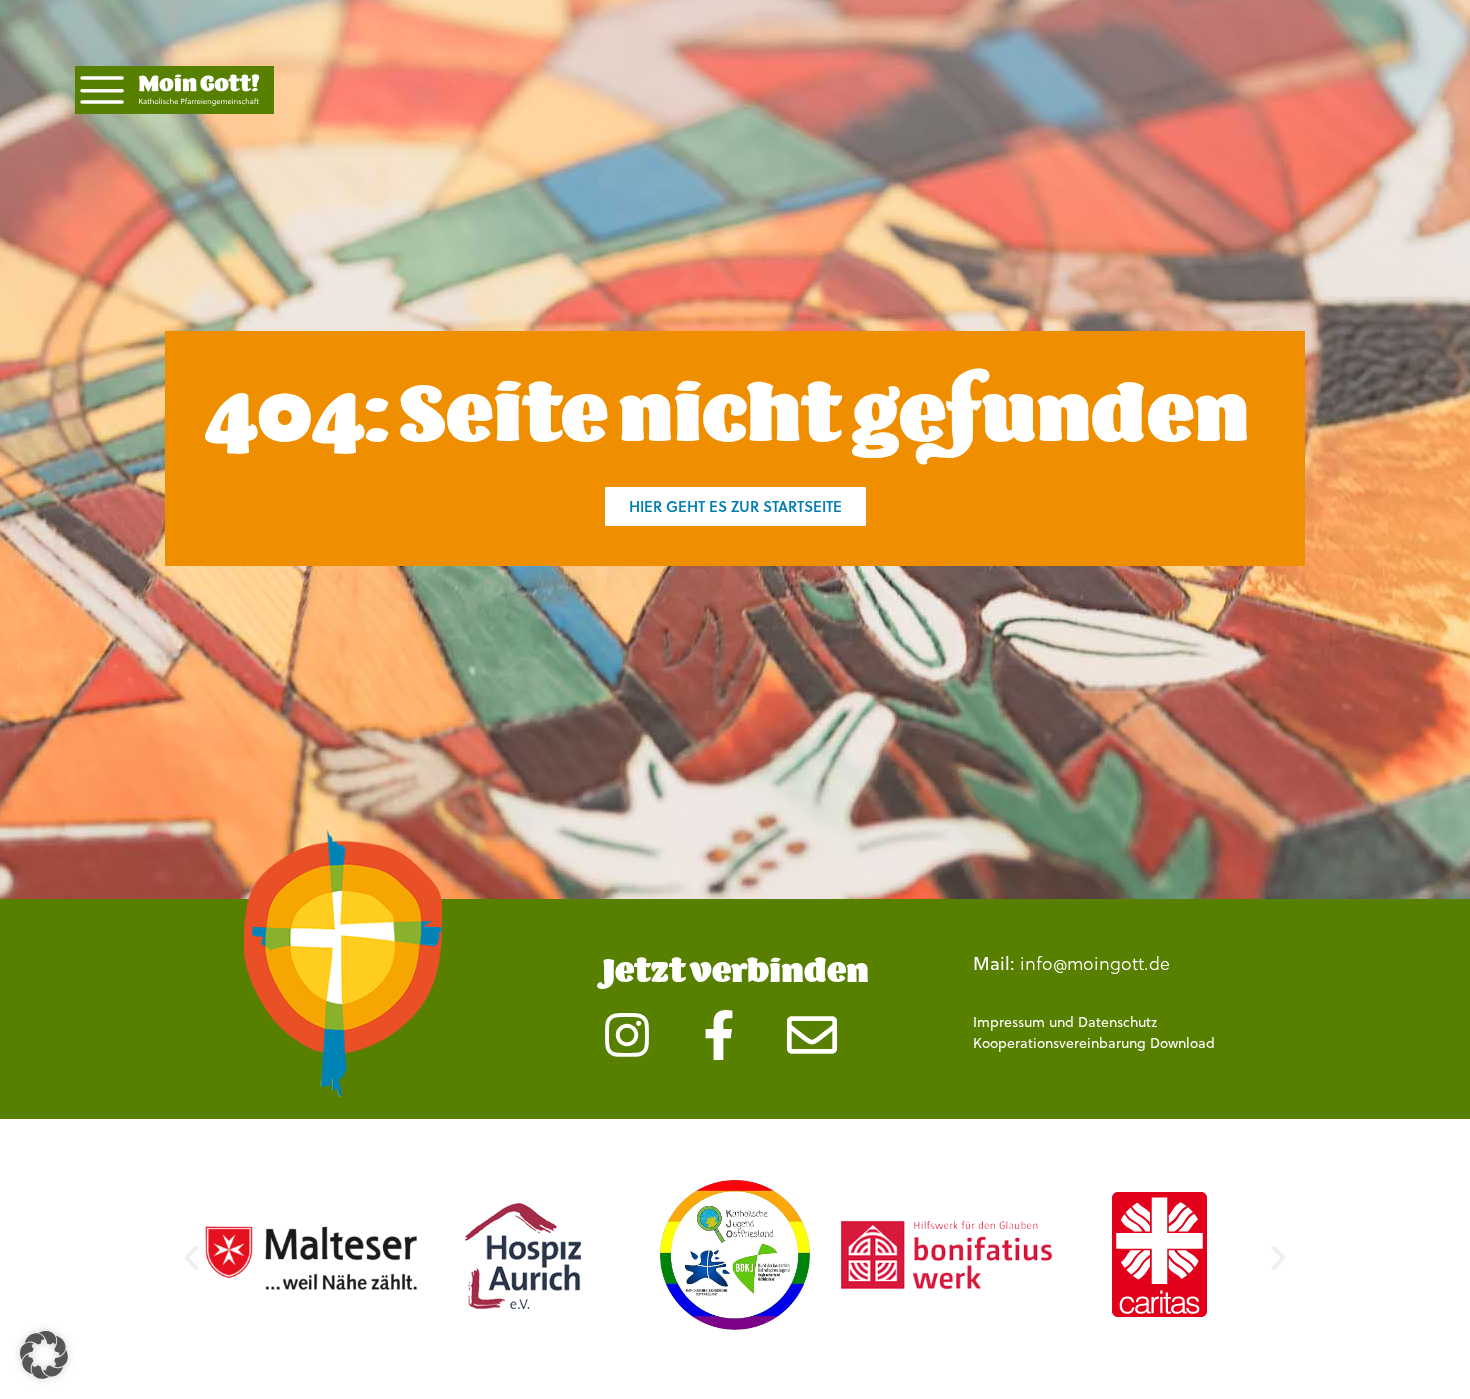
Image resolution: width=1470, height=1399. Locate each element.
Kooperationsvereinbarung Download (1094, 1043)
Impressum (1009, 1022)
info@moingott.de (1095, 962)
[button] (191, 1257)
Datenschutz (1117, 1022)
